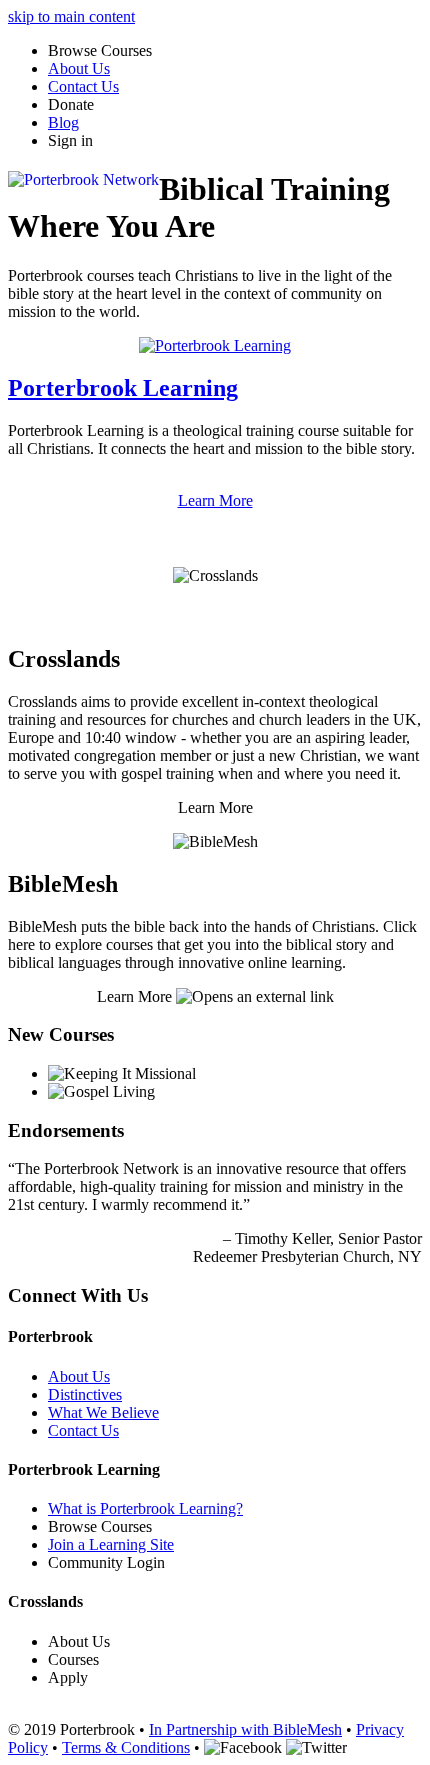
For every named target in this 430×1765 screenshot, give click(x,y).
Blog (63, 122)
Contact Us (83, 86)
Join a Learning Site (111, 1544)
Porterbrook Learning (123, 388)
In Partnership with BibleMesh (245, 1729)
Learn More (215, 500)
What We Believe (103, 1412)
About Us (79, 68)
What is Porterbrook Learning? (145, 1508)
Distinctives (85, 1394)
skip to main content (71, 16)
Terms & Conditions (126, 1747)
